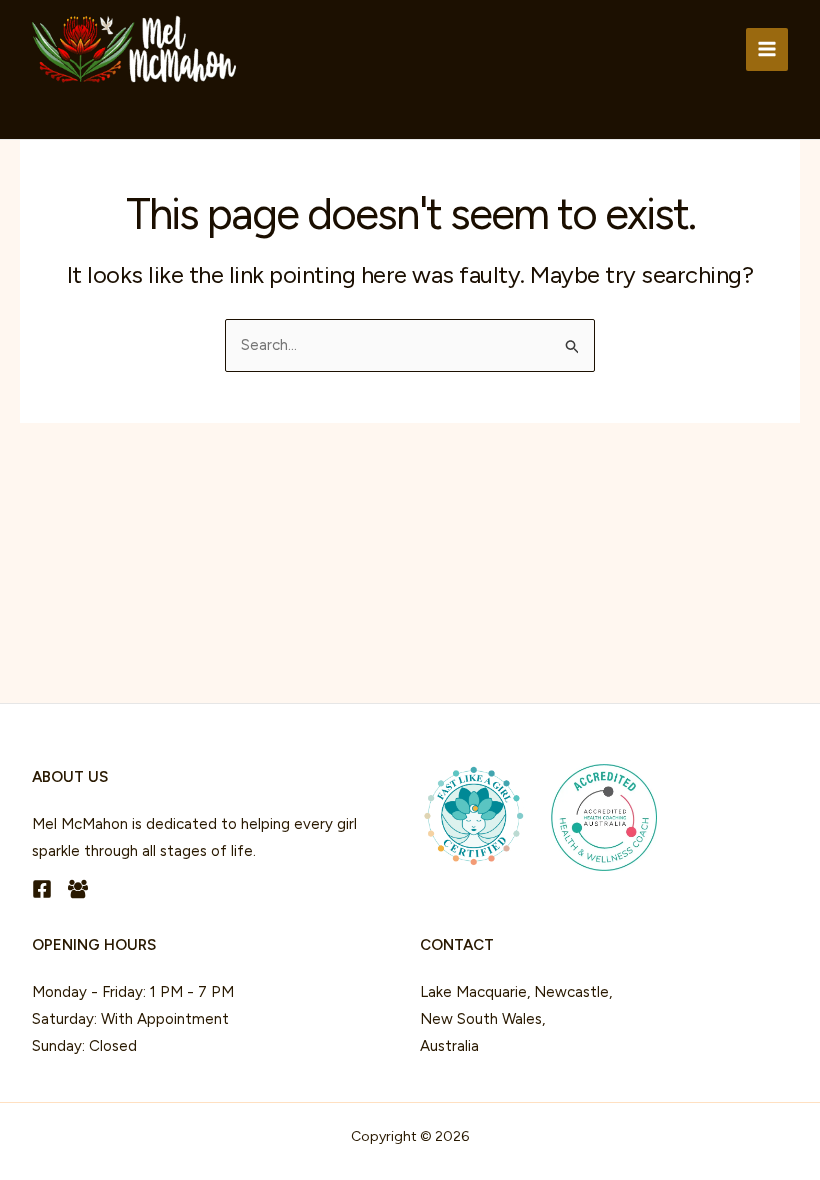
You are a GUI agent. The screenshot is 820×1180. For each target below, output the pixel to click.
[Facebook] (42, 889)
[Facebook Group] (78, 889)
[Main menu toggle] (767, 49)
